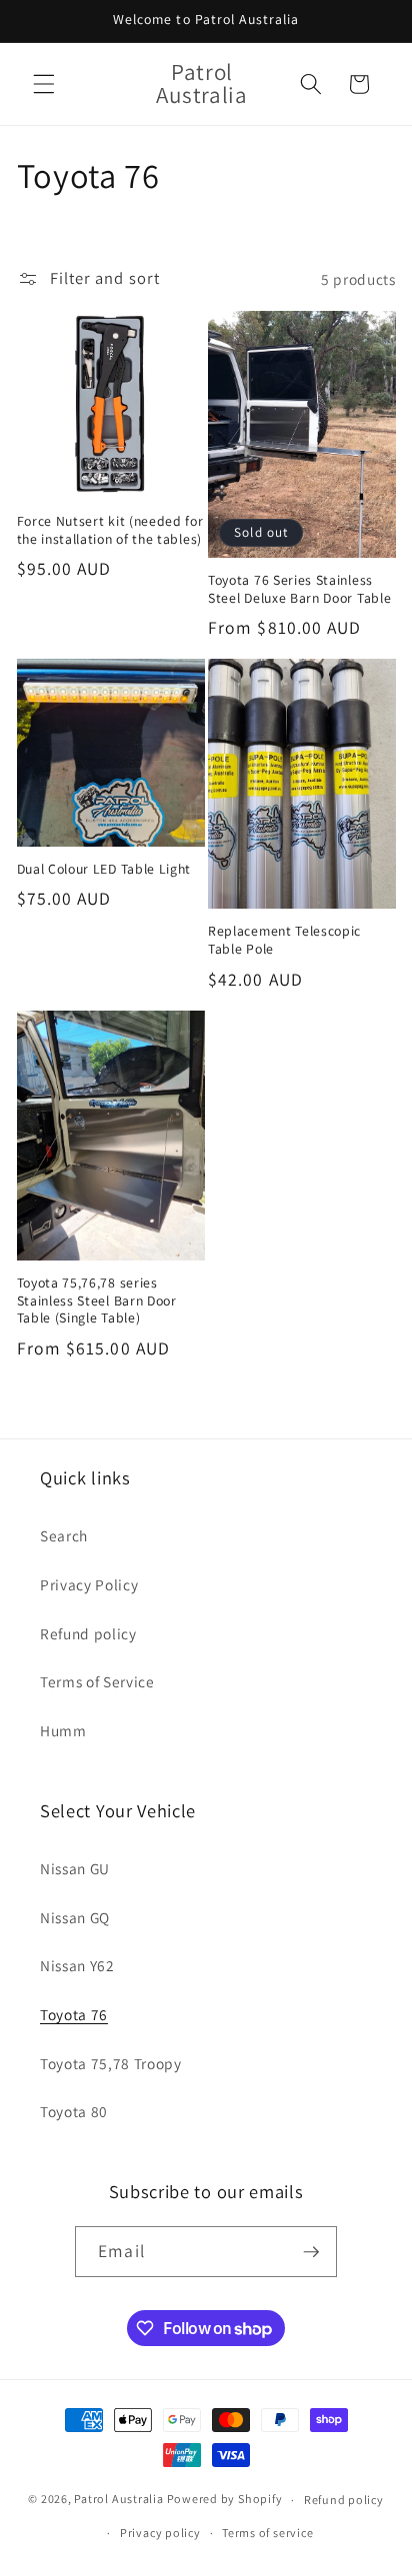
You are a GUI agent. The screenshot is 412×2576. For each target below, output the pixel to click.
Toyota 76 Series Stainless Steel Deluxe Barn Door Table (299, 589)
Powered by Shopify (225, 2500)
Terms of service (267, 2533)
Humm (63, 1730)
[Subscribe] (311, 2252)
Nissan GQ (75, 1917)
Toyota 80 (74, 2111)
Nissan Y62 (77, 1965)
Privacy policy (160, 2533)
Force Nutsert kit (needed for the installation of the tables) (110, 530)
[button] (44, 84)
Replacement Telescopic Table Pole (284, 940)
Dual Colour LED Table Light (104, 869)
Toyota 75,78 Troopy (111, 2063)
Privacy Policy (89, 1584)
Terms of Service (97, 1681)
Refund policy (88, 1633)
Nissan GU (75, 1868)
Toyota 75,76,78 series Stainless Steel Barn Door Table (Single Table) (97, 1301)
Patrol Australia (118, 2500)
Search (64, 1535)
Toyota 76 (74, 2014)
